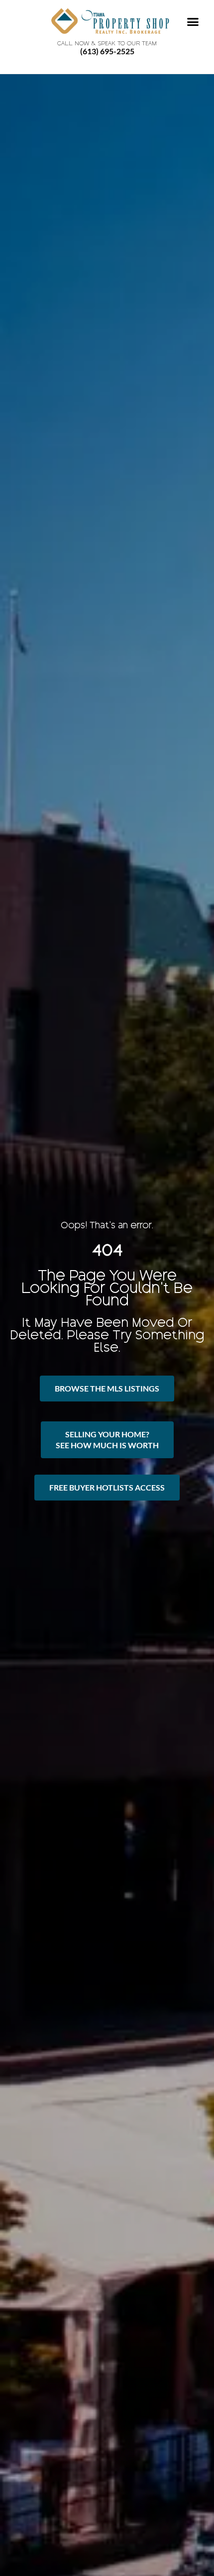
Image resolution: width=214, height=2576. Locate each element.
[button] (193, 22)
